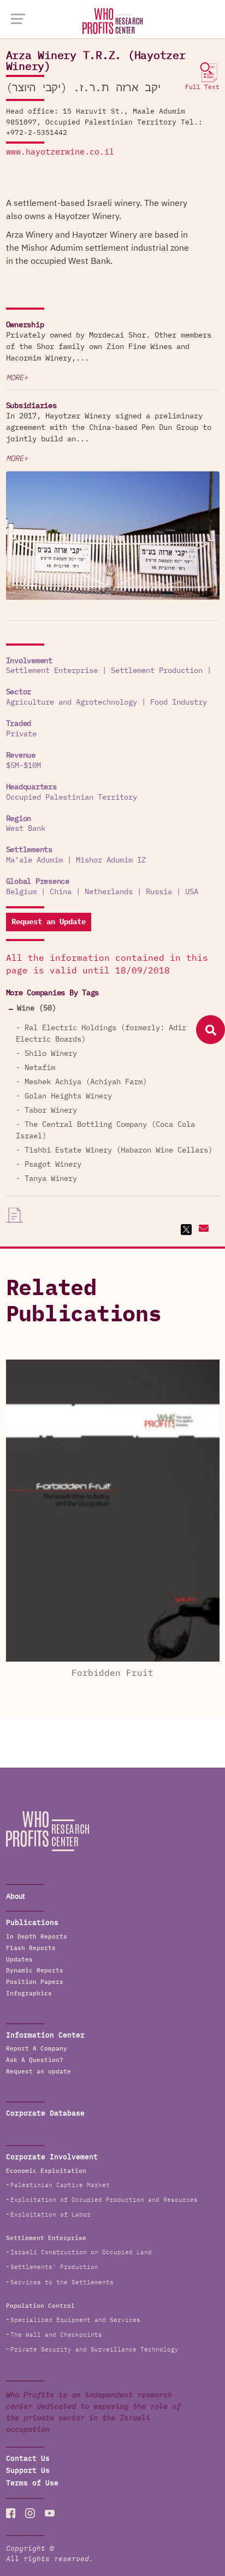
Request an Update (49, 922)
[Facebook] (11, 2513)
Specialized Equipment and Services (75, 2320)
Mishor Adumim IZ (111, 860)
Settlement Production (157, 671)
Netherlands (109, 892)
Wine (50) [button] (37, 1008)
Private (21, 734)
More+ (17, 378)
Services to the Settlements (62, 2282)
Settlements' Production (54, 2267)
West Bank (26, 829)
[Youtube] (50, 2513)
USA (192, 892)
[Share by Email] (202, 1230)
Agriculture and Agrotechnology (72, 702)
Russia (159, 892)
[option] (113, 537)
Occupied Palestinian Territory (72, 797)
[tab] (113, 1009)
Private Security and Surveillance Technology (94, 2350)
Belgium (21, 892)
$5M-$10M (23, 766)
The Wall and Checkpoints (56, 2335)
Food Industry (179, 702)
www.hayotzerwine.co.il (60, 152)
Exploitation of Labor (51, 2215)
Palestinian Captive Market (60, 2185)
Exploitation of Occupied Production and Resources (104, 2200)
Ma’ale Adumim (34, 860)
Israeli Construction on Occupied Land (81, 2252)
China (61, 892)
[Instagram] (30, 2513)
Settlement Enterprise (52, 671)
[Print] (15, 1215)
